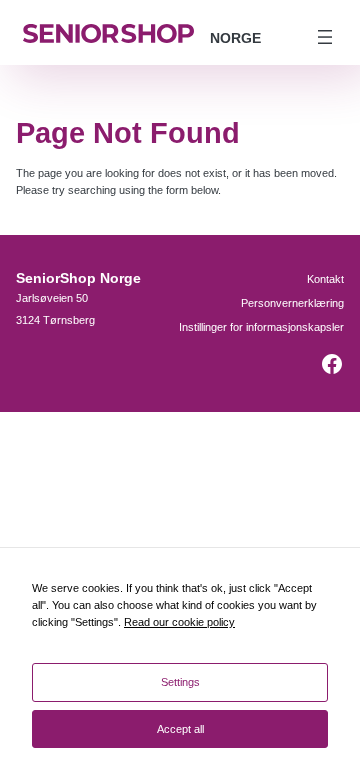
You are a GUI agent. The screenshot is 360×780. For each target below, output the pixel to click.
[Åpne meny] (325, 37)
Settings (180, 682)
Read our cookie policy (179, 622)
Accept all (180, 729)
